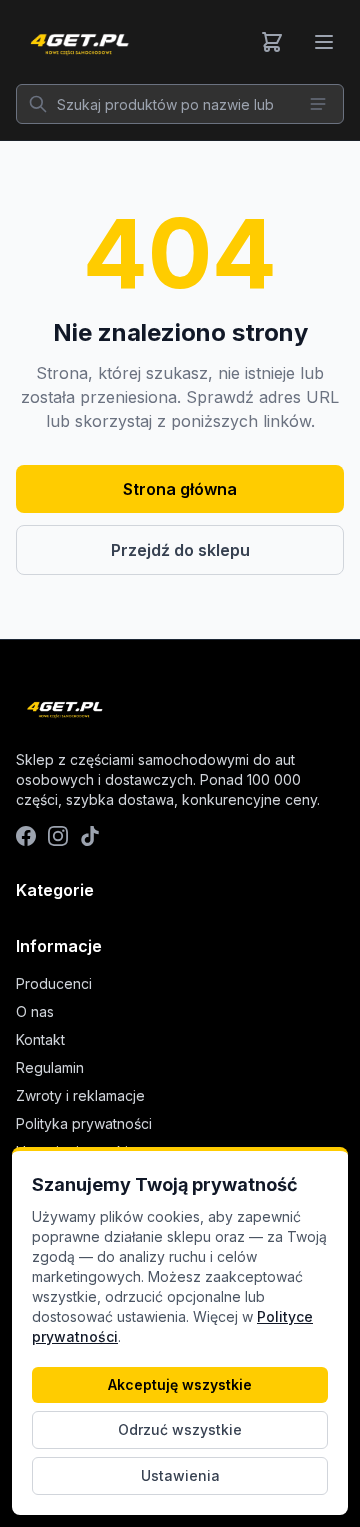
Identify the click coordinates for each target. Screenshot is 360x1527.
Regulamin (50, 1067)
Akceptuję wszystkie (180, 1384)
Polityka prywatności (84, 1123)
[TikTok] (90, 836)
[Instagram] (58, 836)
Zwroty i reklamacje (80, 1095)
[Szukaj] (38, 104)
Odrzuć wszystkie (180, 1429)
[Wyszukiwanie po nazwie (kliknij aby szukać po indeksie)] (318, 104)
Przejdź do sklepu (180, 550)
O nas (35, 1011)
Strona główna (180, 489)
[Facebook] (26, 836)
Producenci (54, 983)
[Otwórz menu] (324, 42)
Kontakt (40, 1039)
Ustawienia (180, 1475)
